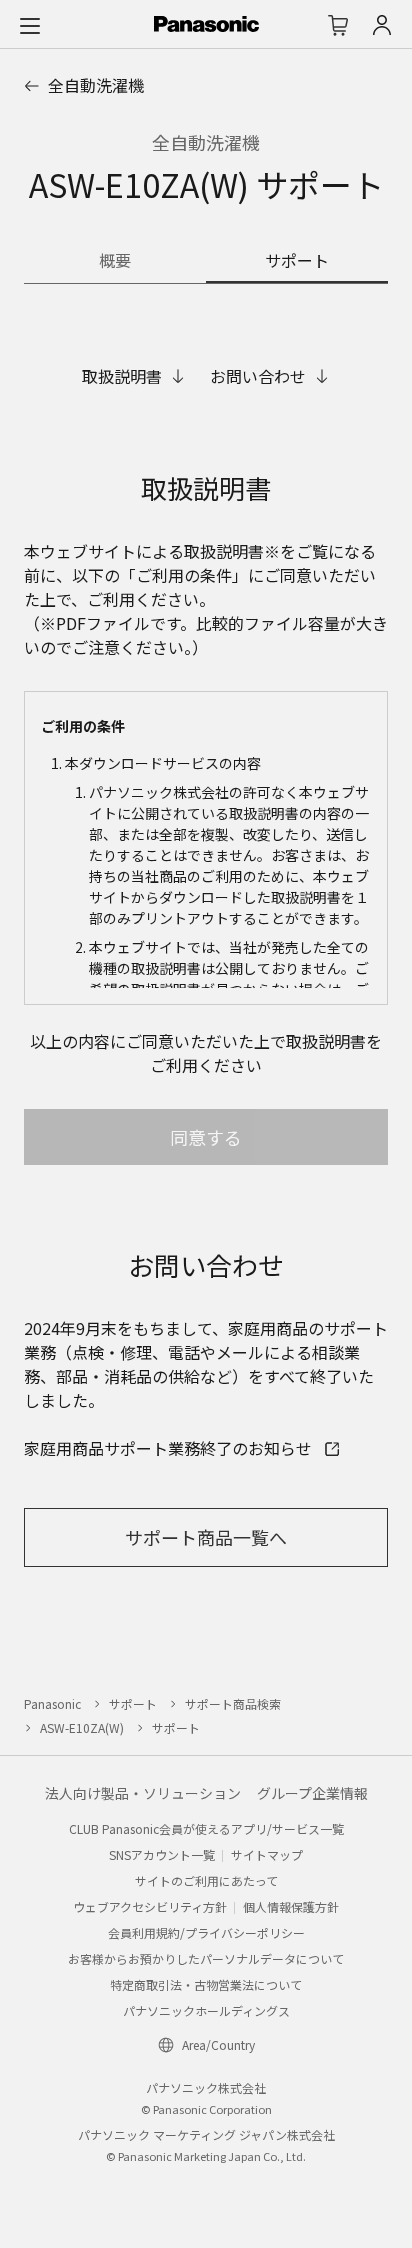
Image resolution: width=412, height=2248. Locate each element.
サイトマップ (267, 1854)
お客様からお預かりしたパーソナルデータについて (206, 1958)
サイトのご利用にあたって (206, 1880)
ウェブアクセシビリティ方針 (150, 1906)
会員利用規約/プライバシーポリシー (206, 1932)
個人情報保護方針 (291, 1906)
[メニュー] (30, 25)
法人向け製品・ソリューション (143, 1793)
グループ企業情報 (312, 1793)
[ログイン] (382, 25)
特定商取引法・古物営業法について (206, 1984)
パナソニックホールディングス (206, 2010)
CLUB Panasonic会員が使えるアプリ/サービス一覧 (206, 1828)
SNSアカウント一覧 (162, 1854)
